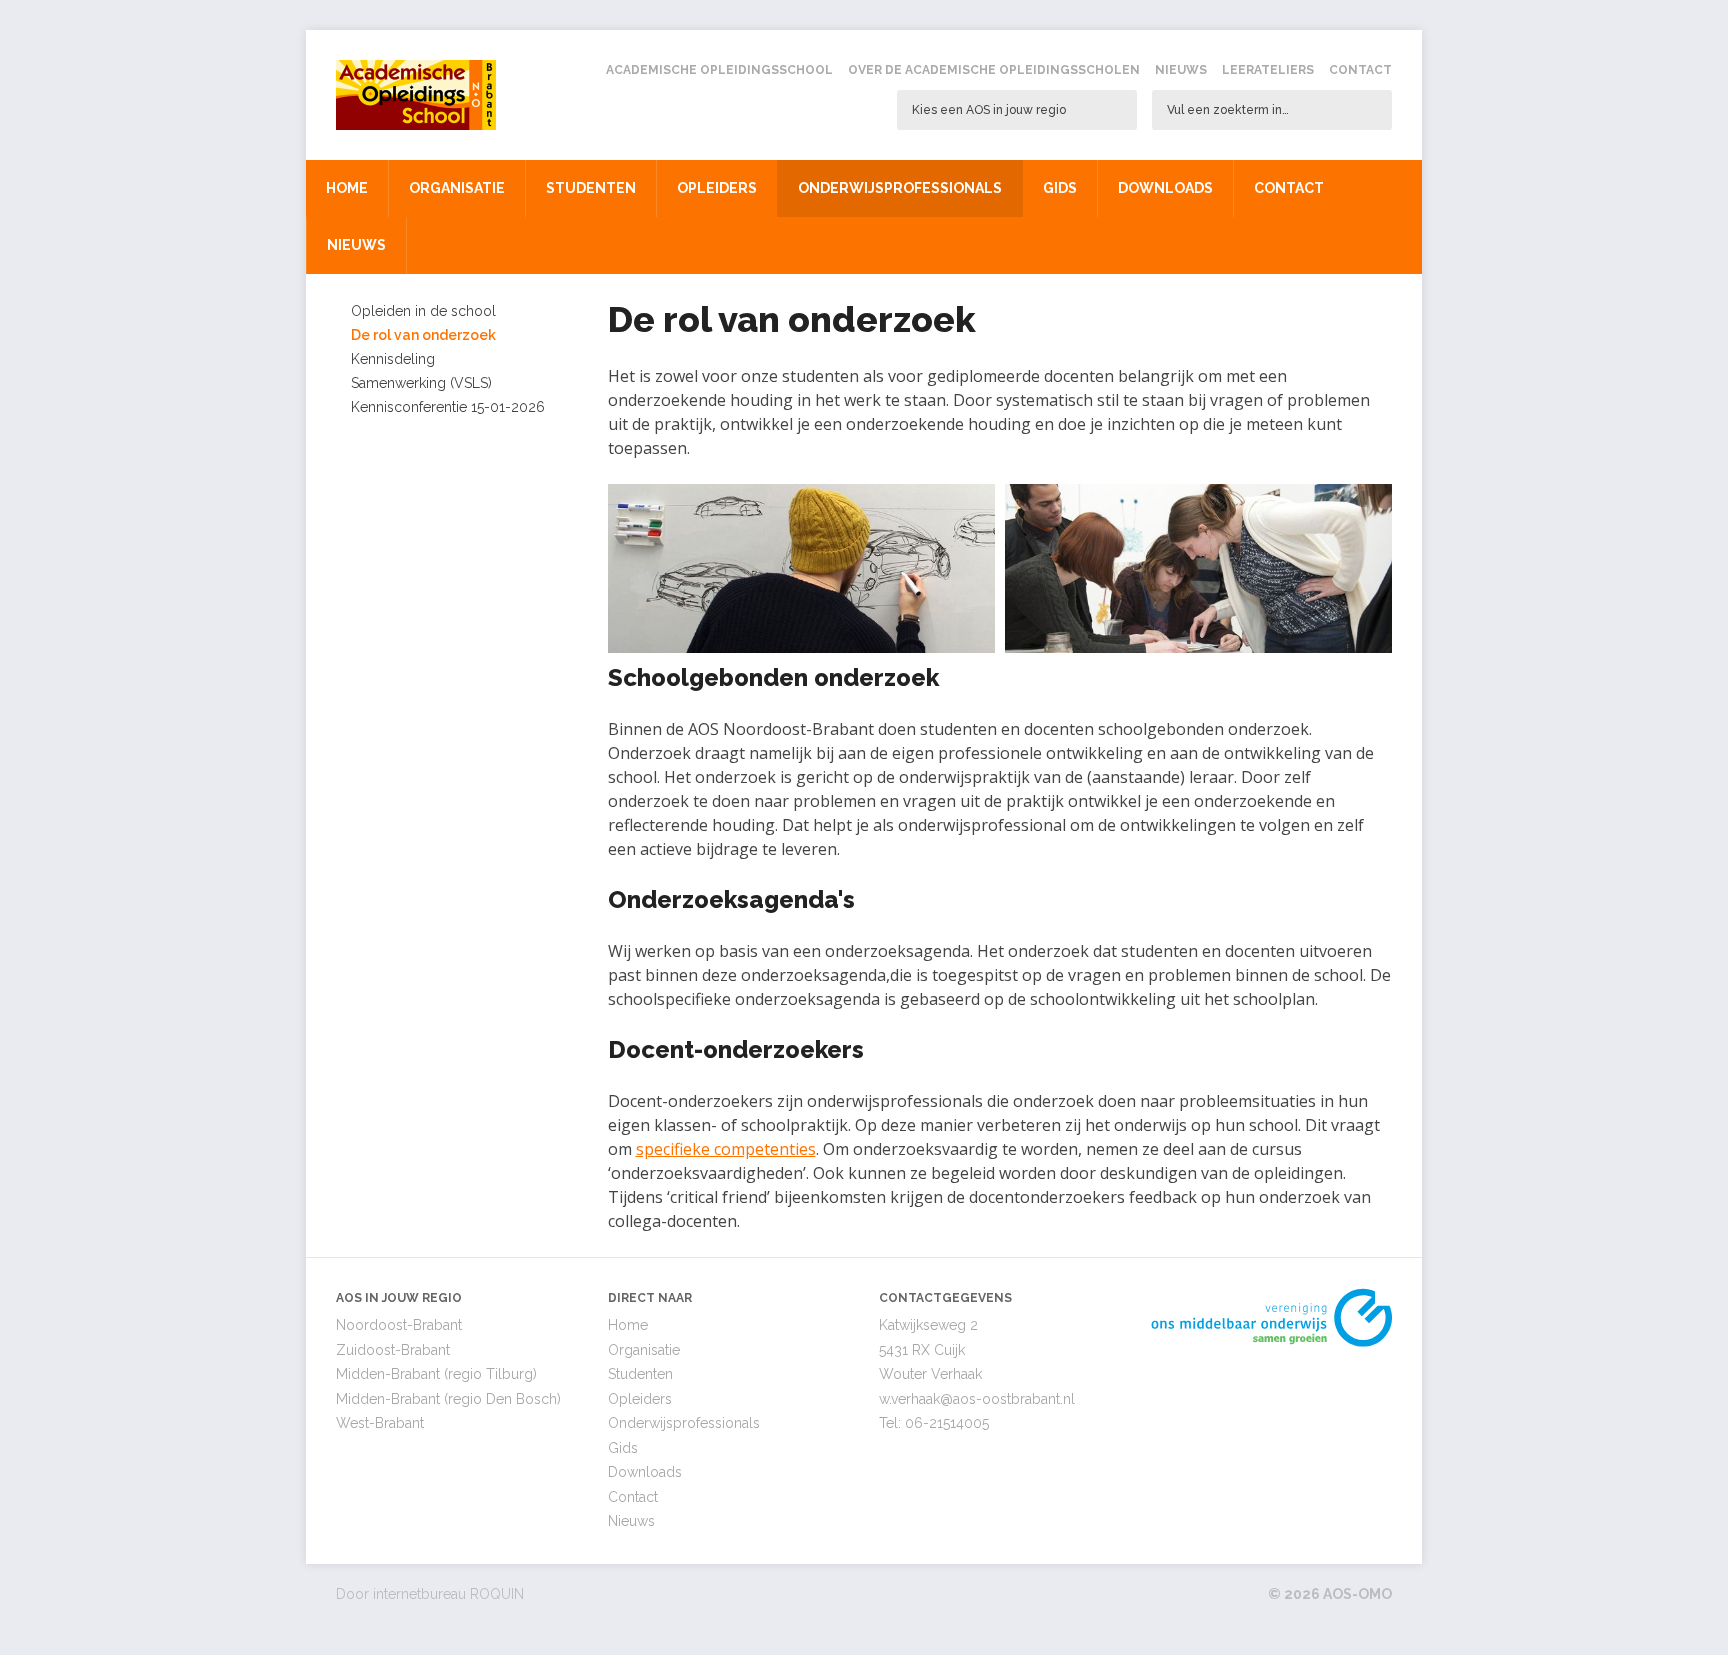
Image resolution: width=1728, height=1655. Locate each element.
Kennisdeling (393, 359)
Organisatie (457, 188)
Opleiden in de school (423, 311)
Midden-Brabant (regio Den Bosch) (448, 1399)
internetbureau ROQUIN (448, 1594)
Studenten (591, 188)
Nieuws (1181, 70)
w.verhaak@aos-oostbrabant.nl (977, 1399)
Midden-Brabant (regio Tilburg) (436, 1374)
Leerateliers (1268, 70)
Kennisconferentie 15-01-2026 (448, 407)
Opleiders (717, 188)
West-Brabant (380, 1423)
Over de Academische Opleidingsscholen (994, 70)
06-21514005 (947, 1423)
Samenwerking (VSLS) (421, 383)
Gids (1060, 188)
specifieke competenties (726, 1149)
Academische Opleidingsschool (719, 70)
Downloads (1165, 188)
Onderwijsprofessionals (900, 188)
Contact (1360, 70)
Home (347, 188)
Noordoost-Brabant (399, 1325)
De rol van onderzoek (423, 335)
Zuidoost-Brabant (393, 1350)
